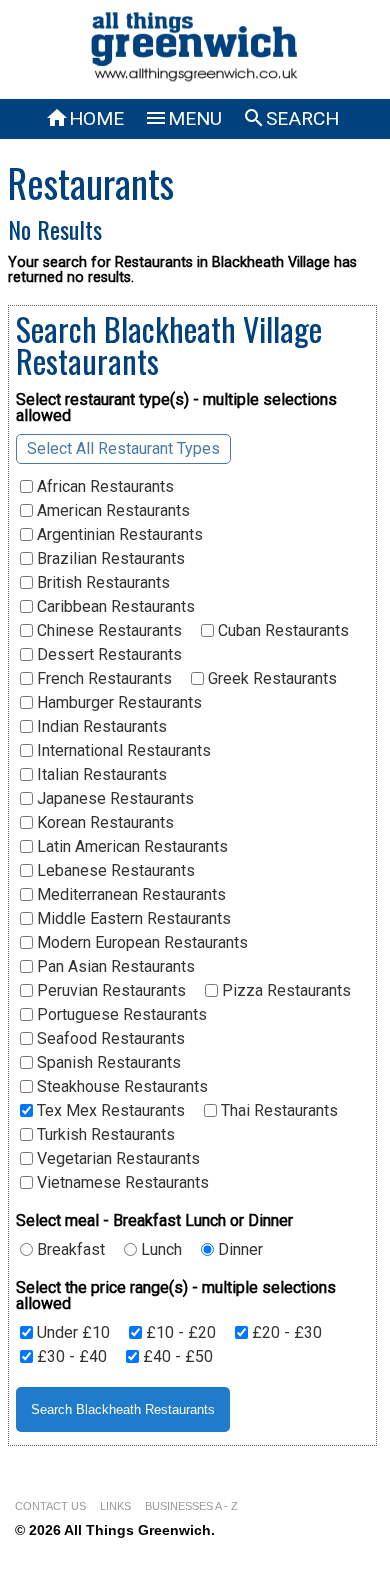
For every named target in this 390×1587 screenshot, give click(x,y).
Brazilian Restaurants (109, 559)
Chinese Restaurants (107, 631)
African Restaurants (103, 487)
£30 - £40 (70, 1357)
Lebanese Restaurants (114, 871)
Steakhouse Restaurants (120, 1087)
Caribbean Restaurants (114, 607)
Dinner (238, 1250)
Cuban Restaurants (281, 631)
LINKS (115, 1506)
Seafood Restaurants (109, 1039)
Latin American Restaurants (130, 847)
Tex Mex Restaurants (109, 1111)
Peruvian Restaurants (109, 991)
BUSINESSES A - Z (191, 1506)
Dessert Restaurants (107, 655)
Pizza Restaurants (284, 991)
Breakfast (69, 1250)
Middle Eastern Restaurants (132, 919)
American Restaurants (111, 511)
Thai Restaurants (277, 1111)
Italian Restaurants (100, 775)
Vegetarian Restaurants (116, 1159)
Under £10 (71, 1333)
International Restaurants (122, 751)
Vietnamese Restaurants (121, 1183)
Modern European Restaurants (140, 943)
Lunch (159, 1250)
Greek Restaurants (270, 679)
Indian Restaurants (100, 727)
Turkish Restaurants (104, 1135)
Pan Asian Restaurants (114, 967)
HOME (84, 118)
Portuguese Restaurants (120, 1015)
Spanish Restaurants (107, 1063)
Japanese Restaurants (113, 799)
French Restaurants (102, 679)
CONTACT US (50, 1506)
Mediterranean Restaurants (129, 895)
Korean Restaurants (103, 823)
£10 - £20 (179, 1333)
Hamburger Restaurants (117, 703)
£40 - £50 (176, 1357)
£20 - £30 (285, 1333)
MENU (183, 118)
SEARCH (290, 118)
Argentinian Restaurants (118, 535)
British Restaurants (101, 583)
